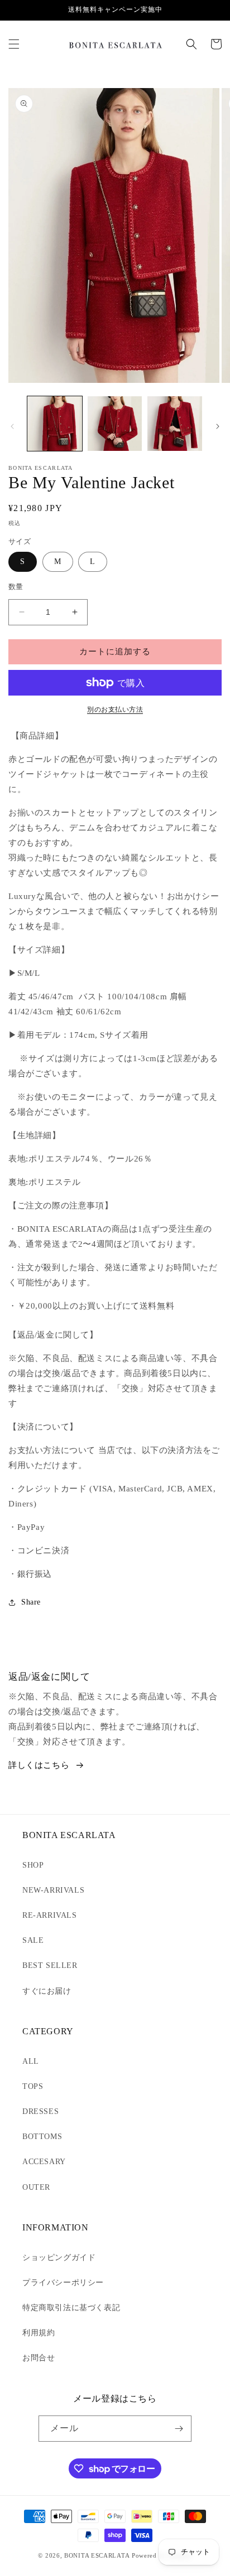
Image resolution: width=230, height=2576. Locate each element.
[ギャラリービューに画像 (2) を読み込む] (115, 424)
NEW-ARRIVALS (53, 1890)
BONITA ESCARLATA (97, 2555)
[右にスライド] (218, 426)
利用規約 (39, 2333)
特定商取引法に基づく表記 (71, 2308)
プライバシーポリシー (63, 2283)
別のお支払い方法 (115, 709)
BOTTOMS (42, 2137)
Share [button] (31, 1602)
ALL (31, 2061)
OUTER (36, 2187)
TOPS (33, 2086)
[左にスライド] (12, 426)
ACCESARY (44, 2162)
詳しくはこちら (39, 1765)
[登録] (179, 2429)
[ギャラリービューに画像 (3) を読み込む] (175, 424)
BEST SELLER (50, 1965)
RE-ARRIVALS (50, 1915)
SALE (33, 1940)
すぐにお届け (47, 1991)
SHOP (33, 1865)
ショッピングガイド (59, 2257)
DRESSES (40, 2111)
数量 (16, 587)
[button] (14, 44)
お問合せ (39, 2358)
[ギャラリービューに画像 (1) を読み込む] (55, 424)
